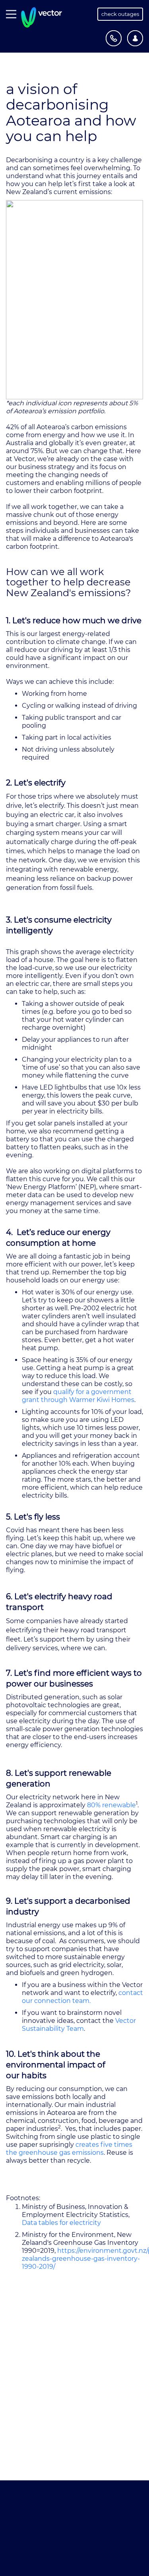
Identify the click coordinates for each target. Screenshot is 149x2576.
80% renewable (111, 1805)
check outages (120, 14)
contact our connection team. (82, 1997)
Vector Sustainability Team (79, 2025)
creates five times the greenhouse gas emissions (69, 2149)
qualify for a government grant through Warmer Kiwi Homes (78, 1396)
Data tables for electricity (61, 2223)
